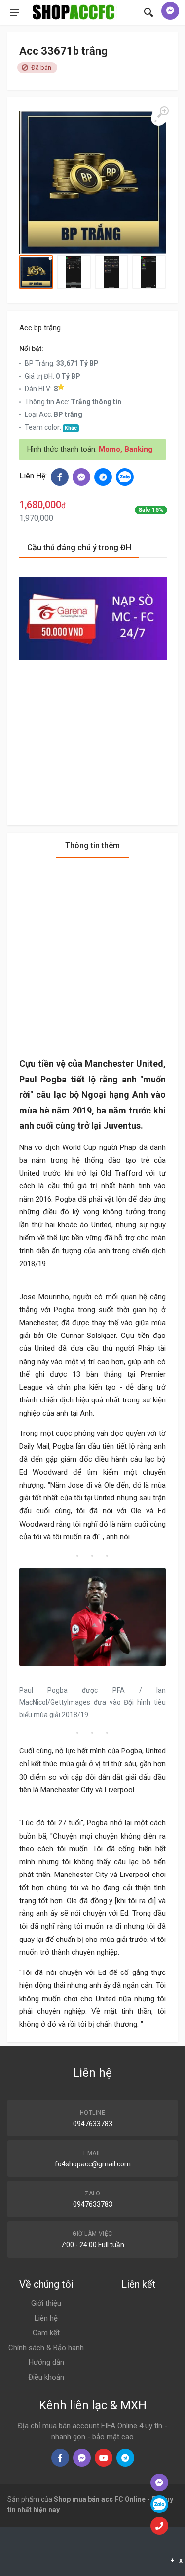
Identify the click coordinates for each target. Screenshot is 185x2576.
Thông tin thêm (92, 845)
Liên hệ (46, 2318)
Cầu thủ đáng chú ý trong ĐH (79, 548)
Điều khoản (46, 2377)
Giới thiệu (46, 2303)
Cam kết (46, 2333)
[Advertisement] (93, 734)
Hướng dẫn (46, 2362)
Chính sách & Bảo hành (46, 2348)
